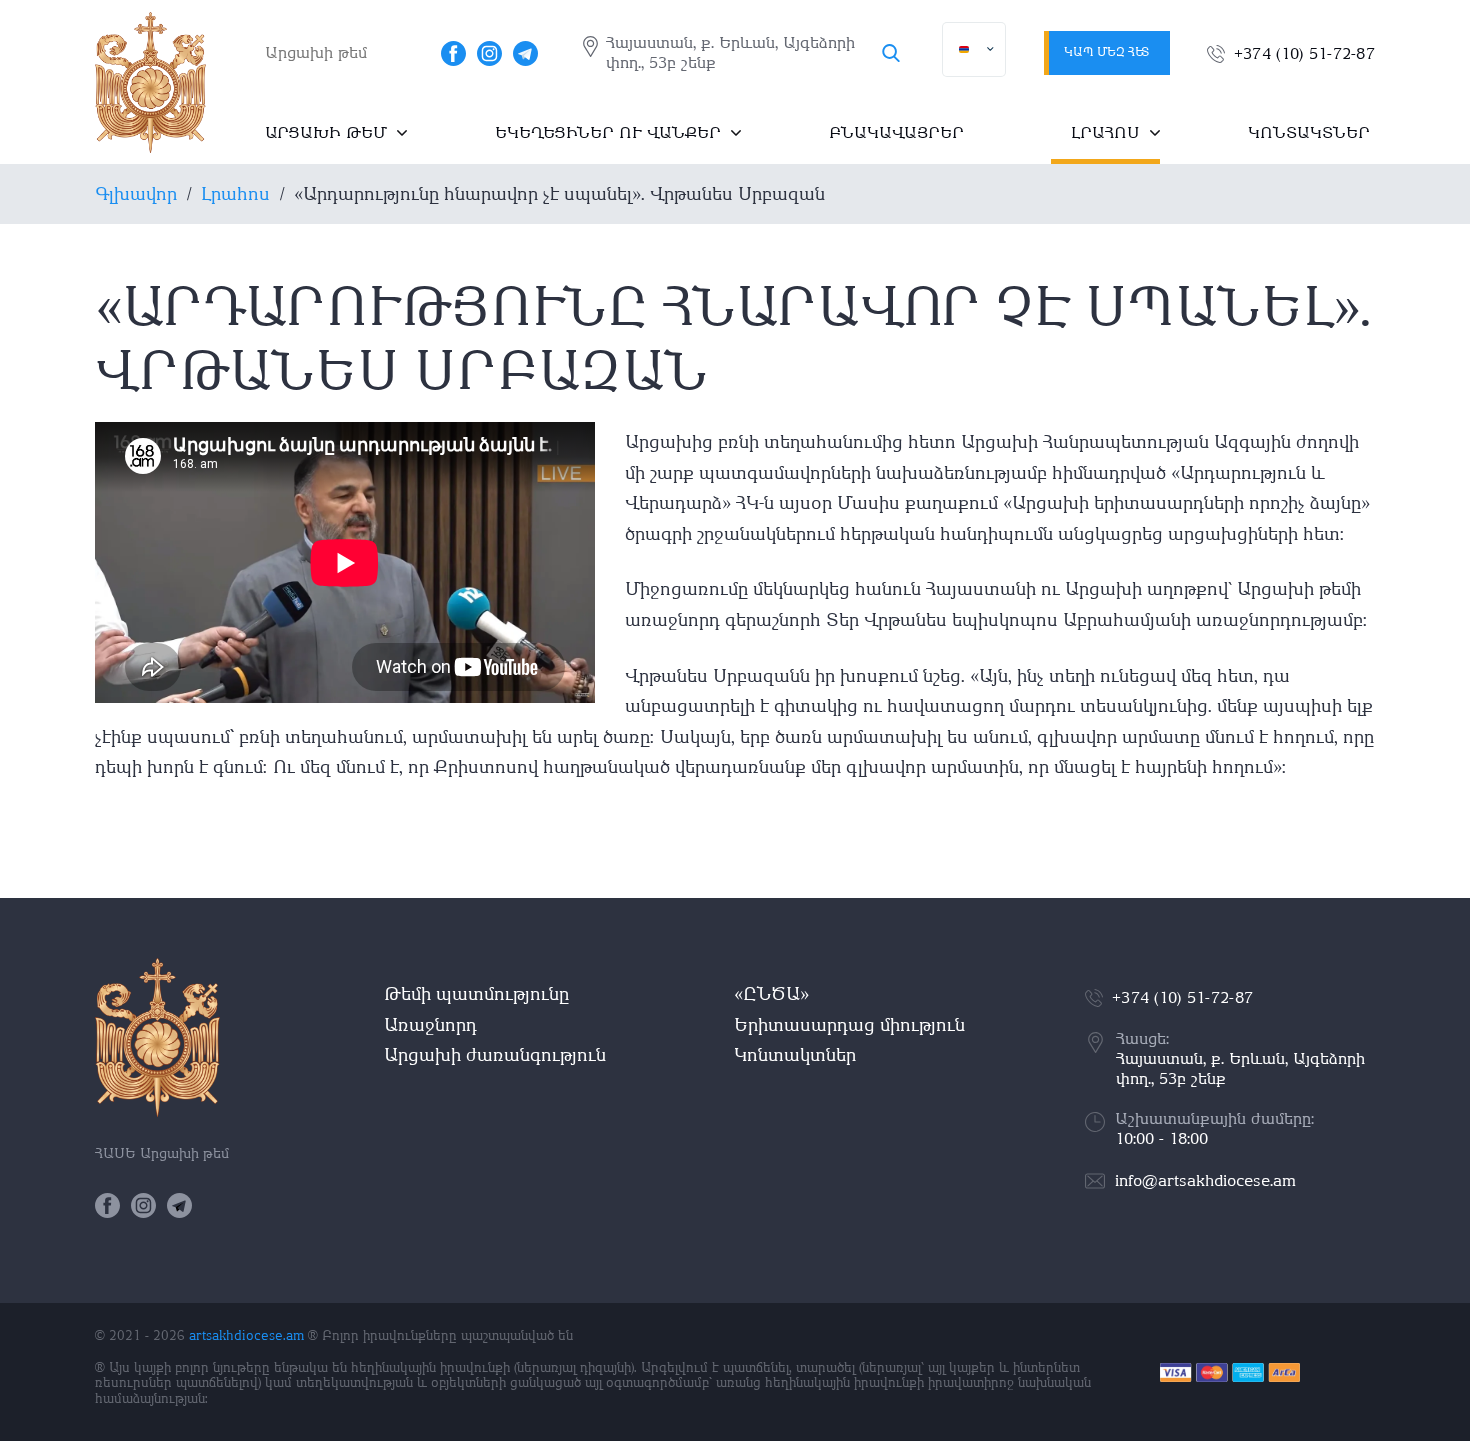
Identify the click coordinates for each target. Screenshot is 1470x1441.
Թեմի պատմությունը (476, 993)
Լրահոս (1105, 132)
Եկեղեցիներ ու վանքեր (608, 132)
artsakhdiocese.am (246, 1335)
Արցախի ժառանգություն (495, 1054)
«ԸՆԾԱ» (771, 993)
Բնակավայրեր (896, 132)
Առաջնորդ (430, 1024)
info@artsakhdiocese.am (1205, 1180)
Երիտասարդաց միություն (849, 1024)
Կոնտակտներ (1309, 132)
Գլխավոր (136, 193)
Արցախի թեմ (326, 132)
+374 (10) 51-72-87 (1304, 53)
